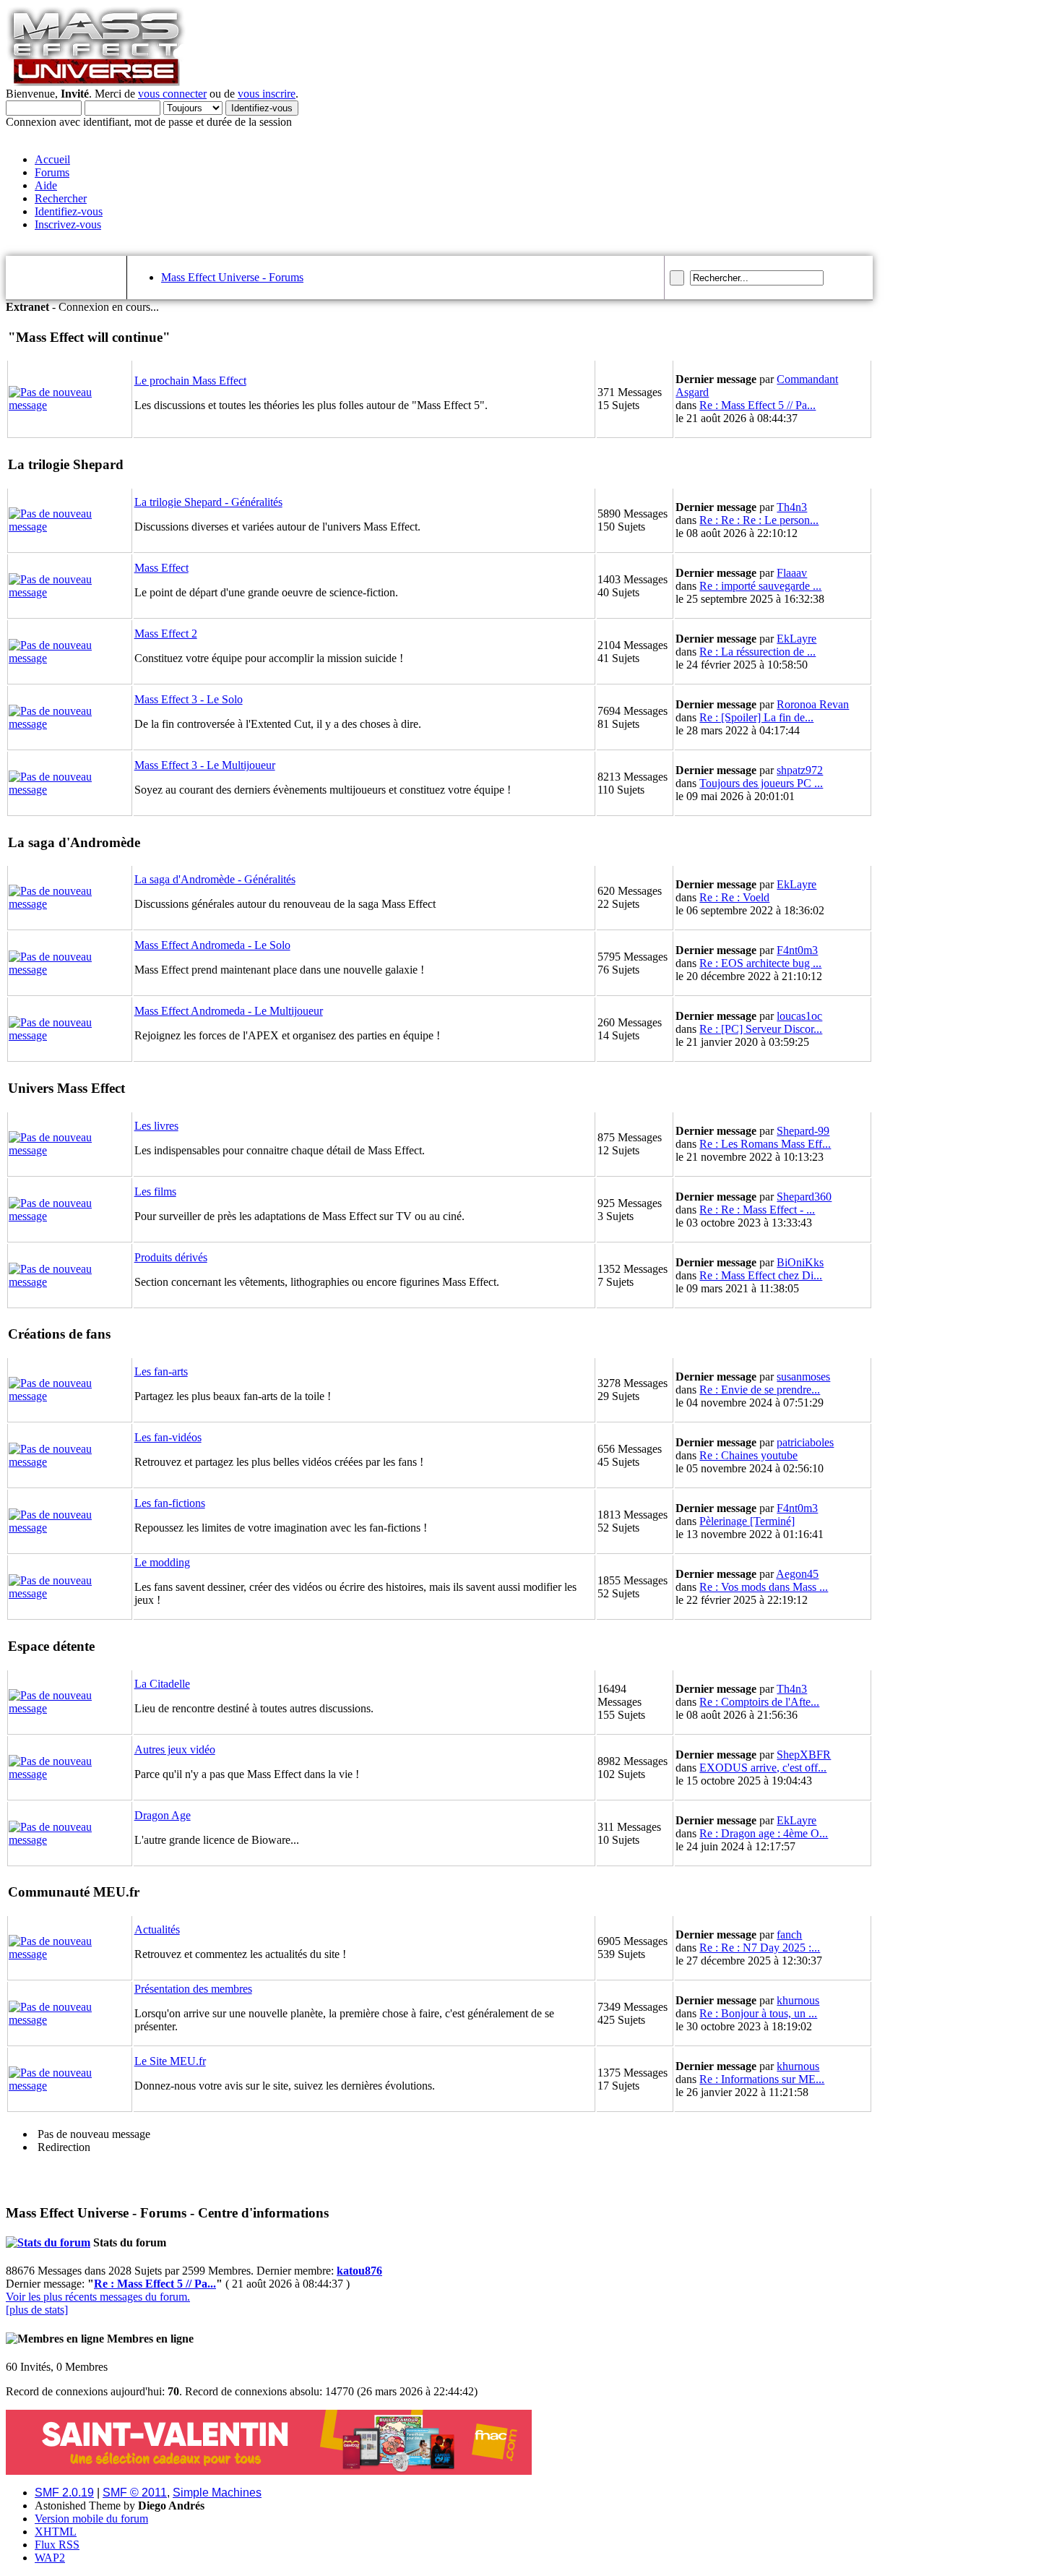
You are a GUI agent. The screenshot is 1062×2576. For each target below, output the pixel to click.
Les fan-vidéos (168, 1437)
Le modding (162, 1562)
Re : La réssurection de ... (757, 652)
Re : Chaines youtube (748, 1455)
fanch (789, 1935)
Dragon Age (163, 1815)
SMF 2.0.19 (64, 2493)
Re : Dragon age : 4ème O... (764, 1833)
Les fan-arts (161, 1371)
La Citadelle (162, 1684)
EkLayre (796, 639)
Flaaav (792, 573)
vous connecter (172, 94)
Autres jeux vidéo (175, 1749)
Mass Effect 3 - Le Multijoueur (205, 765)
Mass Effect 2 (166, 634)
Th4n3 (792, 507)
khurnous (798, 2000)
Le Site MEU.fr (170, 2061)
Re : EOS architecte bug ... (760, 963)
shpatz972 (800, 770)
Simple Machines (217, 2493)
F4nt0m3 (797, 950)
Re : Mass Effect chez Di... (761, 1275)
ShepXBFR (804, 1755)
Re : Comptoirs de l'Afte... (759, 1702)
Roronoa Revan (813, 704)
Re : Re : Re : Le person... (759, 520)
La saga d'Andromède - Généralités (215, 879)
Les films (155, 1192)
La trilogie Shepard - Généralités (208, 502)
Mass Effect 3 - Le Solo (189, 699)
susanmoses (803, 1377)
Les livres (156, 1126)
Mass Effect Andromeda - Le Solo (212, 945)
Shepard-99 (803, 1131)
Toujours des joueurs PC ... (761, 783)
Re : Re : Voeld (734, 897)
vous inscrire (267, 94)
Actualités (157, 1929)
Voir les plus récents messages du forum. (98, 2297)
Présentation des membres (193, 1989)
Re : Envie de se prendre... (760, 1390)
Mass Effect (161, 568)
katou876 (359, 2271)
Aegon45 (797, 1574)
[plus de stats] (37, 2310)
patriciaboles (805, 1442)
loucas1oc (799, 1016)
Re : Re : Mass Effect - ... (757, 1210)
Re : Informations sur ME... (762, 2079)
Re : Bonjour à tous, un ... (758, 2013)
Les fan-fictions (170, 1503)
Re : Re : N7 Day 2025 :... (760, 1948)
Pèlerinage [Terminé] (747, 1521)
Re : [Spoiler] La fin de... (756, 717)
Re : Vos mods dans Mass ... (764, 1587)
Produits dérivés (171, 1257)
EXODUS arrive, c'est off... (763, 1768)
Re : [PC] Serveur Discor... (761, 1029)
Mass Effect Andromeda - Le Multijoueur (229, 1011)
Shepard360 (804, 1197)
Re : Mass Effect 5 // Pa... (757, 405)
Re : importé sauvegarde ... (760, 586)
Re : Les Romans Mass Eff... (765, 1144)
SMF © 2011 (135, 2493)
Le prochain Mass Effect (190, 381)
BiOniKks (800, 1262)
